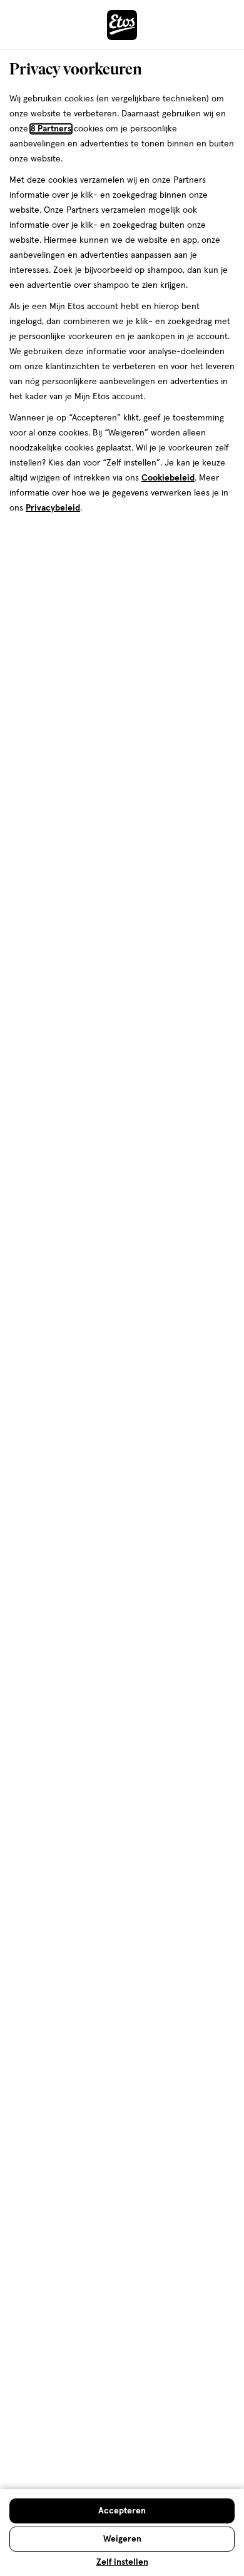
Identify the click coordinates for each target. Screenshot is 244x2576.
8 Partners (51, 129)
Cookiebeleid (168, 478)
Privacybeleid (53, 508)
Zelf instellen (122, 2562)
